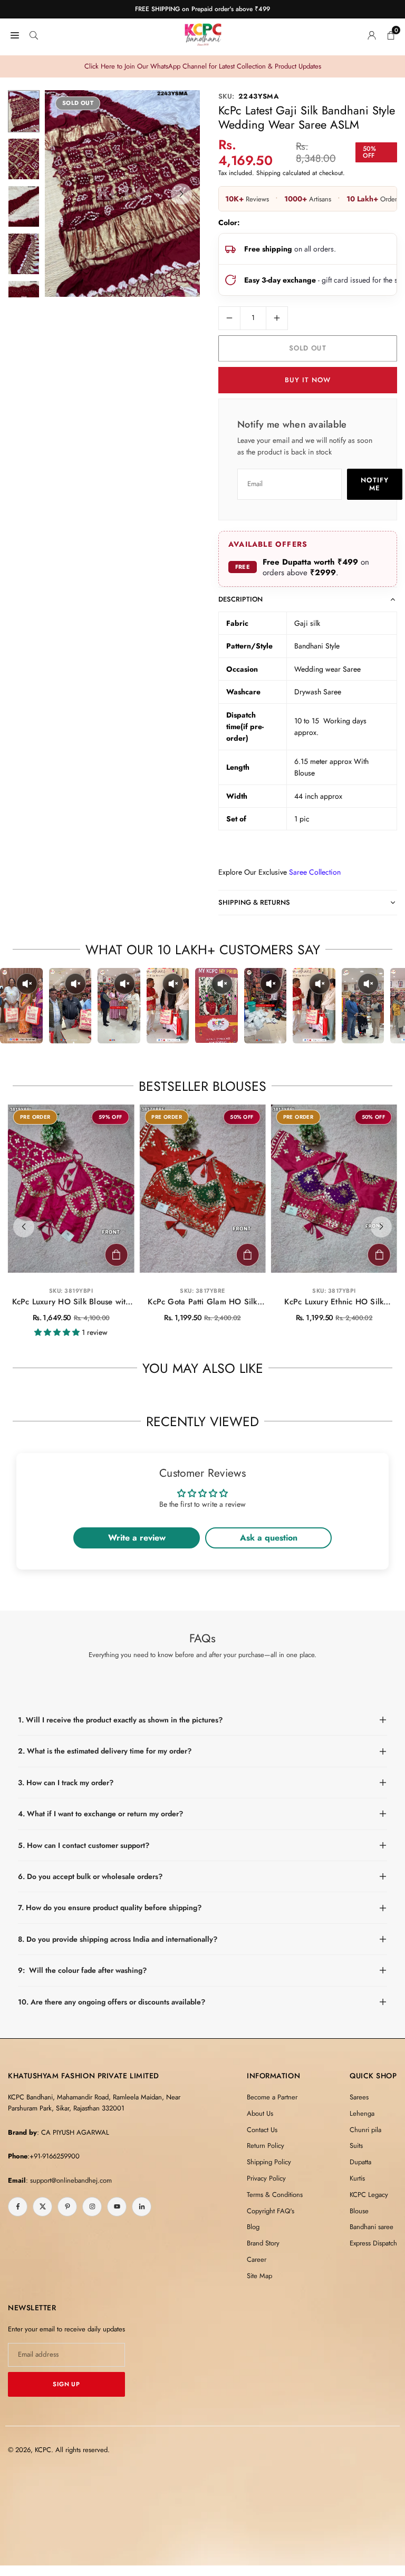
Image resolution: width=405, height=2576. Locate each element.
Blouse (359, 2211)
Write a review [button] (137, 1538)
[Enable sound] (27, 984)
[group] (122, 193)
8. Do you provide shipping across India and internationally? (118, 1939)
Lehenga (362, 2113)
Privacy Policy (266, 2178)
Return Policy (266, 2146)
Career (257, 2259)
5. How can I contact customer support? (84, 1845)
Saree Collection (315, 872)
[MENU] (15, 34)
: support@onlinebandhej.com (69, 2180)
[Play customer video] (21, 1006)
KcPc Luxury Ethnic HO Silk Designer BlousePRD (334, 1302)
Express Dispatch (373, 2243)
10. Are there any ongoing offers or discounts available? (112, 2002)
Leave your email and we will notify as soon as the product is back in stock (305, 446)
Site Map (259, 2276)
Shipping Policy (269, 2162)
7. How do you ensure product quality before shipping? (110, 1907)
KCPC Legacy (369, 2195)
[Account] (372, 34)
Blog (253, 2227)
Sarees (359, 2097)
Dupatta (360, 2162)
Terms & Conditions (275, 2195)
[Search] (34, 34)
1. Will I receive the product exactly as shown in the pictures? (120, 1720)
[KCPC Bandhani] (203, 33)
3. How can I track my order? (66, 1783)
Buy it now (308, 380)
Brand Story (263, 2243)
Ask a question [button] (269, 1538)
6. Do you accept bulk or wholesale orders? (90, 1876)
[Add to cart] (116, 1255)
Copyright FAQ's (271, 2211)
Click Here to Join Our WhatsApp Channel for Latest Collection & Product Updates (203, 66)
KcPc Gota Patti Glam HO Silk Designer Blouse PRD (202, 1302)
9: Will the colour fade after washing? (82, 1970)
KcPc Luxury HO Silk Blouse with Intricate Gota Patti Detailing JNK (71, 1302)
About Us (260, 2113)
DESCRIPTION (240, 599)
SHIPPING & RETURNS (254, 902)
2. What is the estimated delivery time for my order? (105, 1751)
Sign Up (66, 2384)
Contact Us (262, 2130)
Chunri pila (365, 2130)
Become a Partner (272, 2097)
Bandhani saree (372, 2227)
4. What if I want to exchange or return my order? (100, 1814)
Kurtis (357, 2178)
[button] (181, 194)
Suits (356, 2146)
